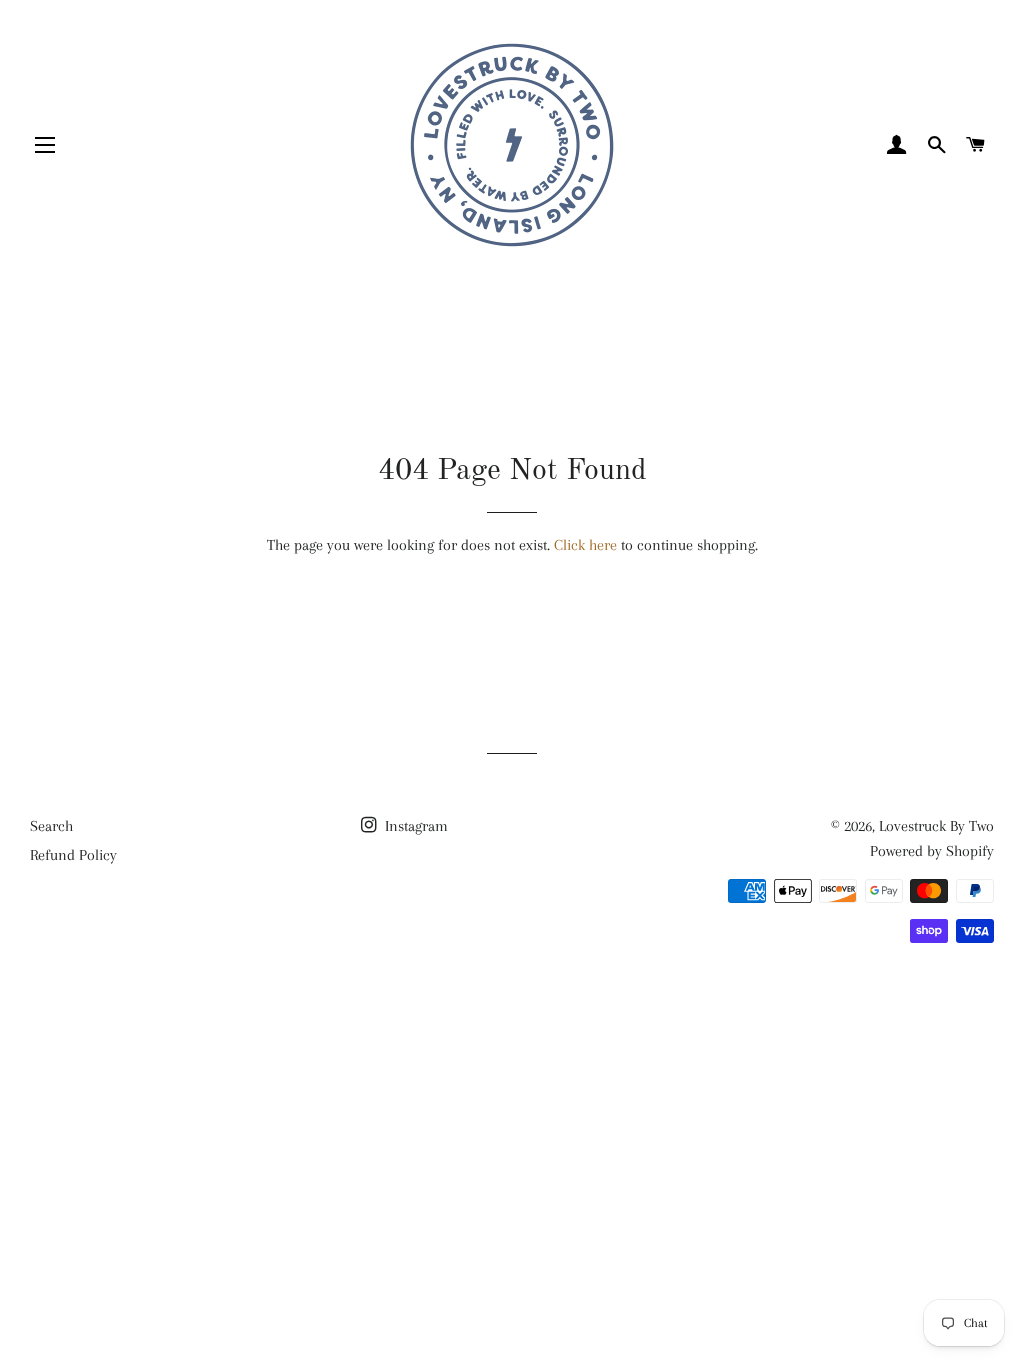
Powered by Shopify (932, 851)
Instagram (414, 826)
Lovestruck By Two (936, 826)
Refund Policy (73, 855)
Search (51, 826)
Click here (585, 545)
